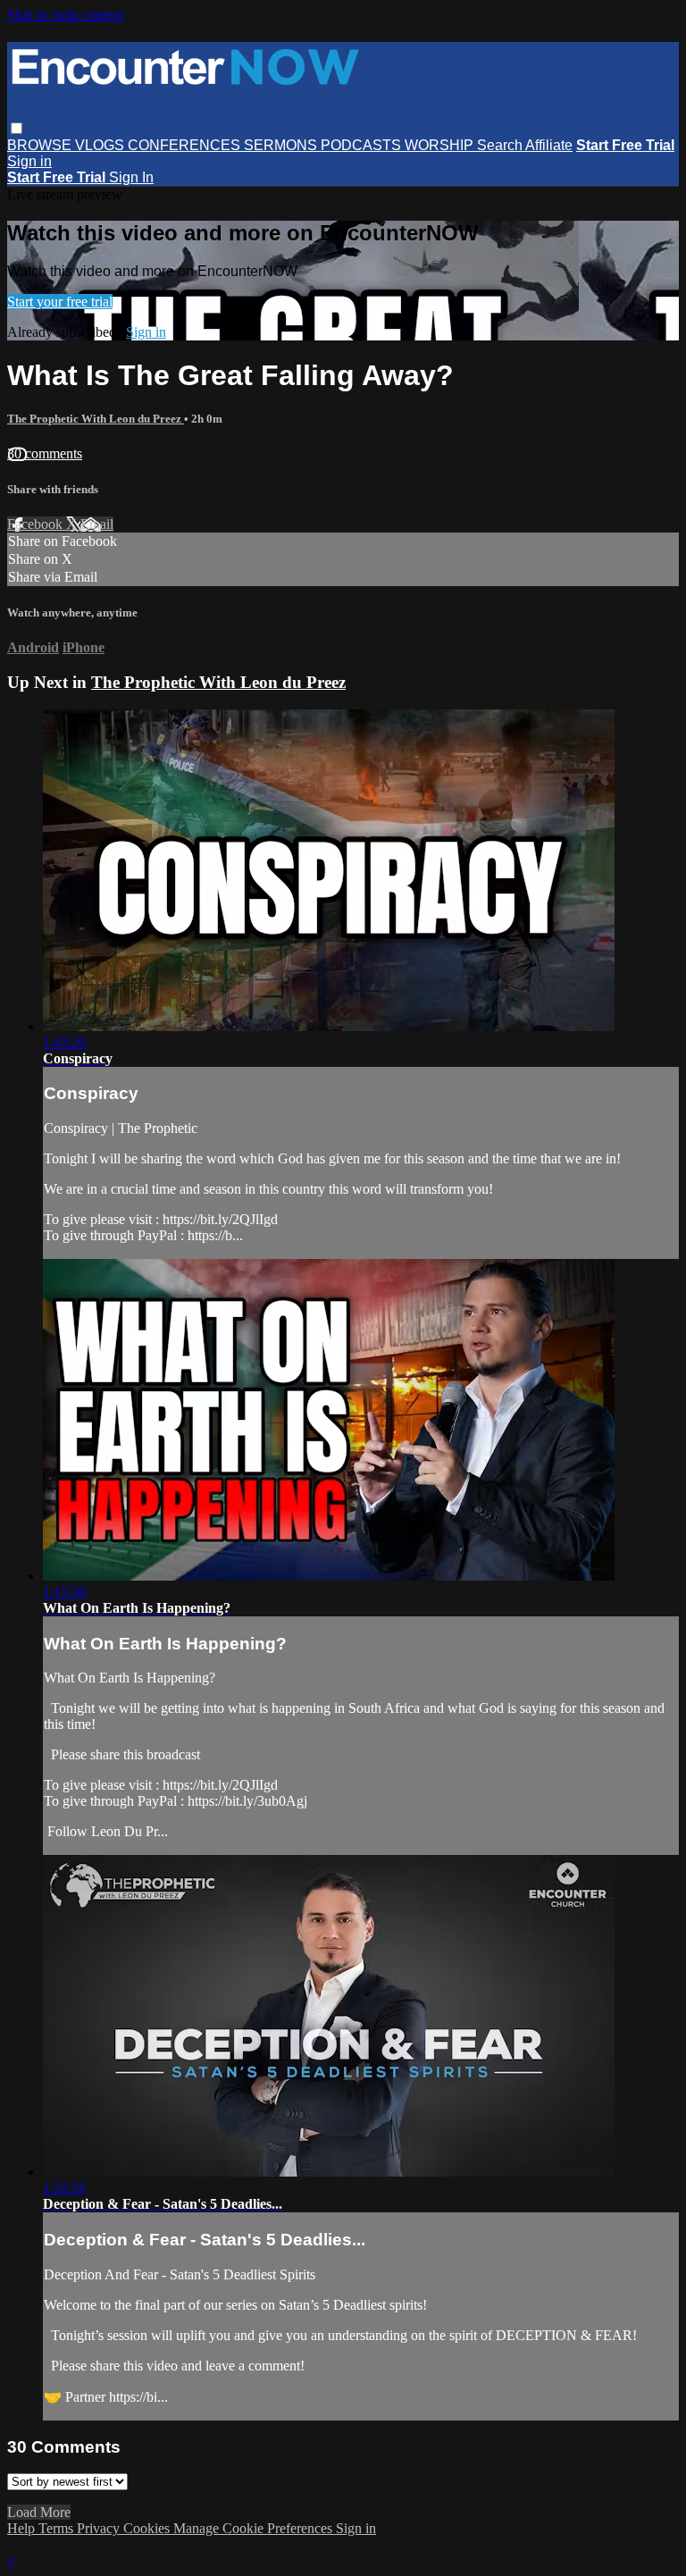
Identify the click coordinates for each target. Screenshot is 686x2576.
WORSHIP (441, 145)
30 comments (45, 453)
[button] (17, 128)
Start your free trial (60, 302)
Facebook (37, 524)
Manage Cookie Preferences (255, 2528)
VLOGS (101, 145)
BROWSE (41, 145)
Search (501, 145)
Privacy (100, 2528)
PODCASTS (363, 145)
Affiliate (549, 145)
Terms (58, 2528)
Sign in (29, 161)
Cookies (148, 2528)
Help (23, 2528)
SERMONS (282, 145)
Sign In (131, 177)
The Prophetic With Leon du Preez (96, 419)
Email (97, 524)
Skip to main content (65, 15)
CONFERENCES (186, 145)
